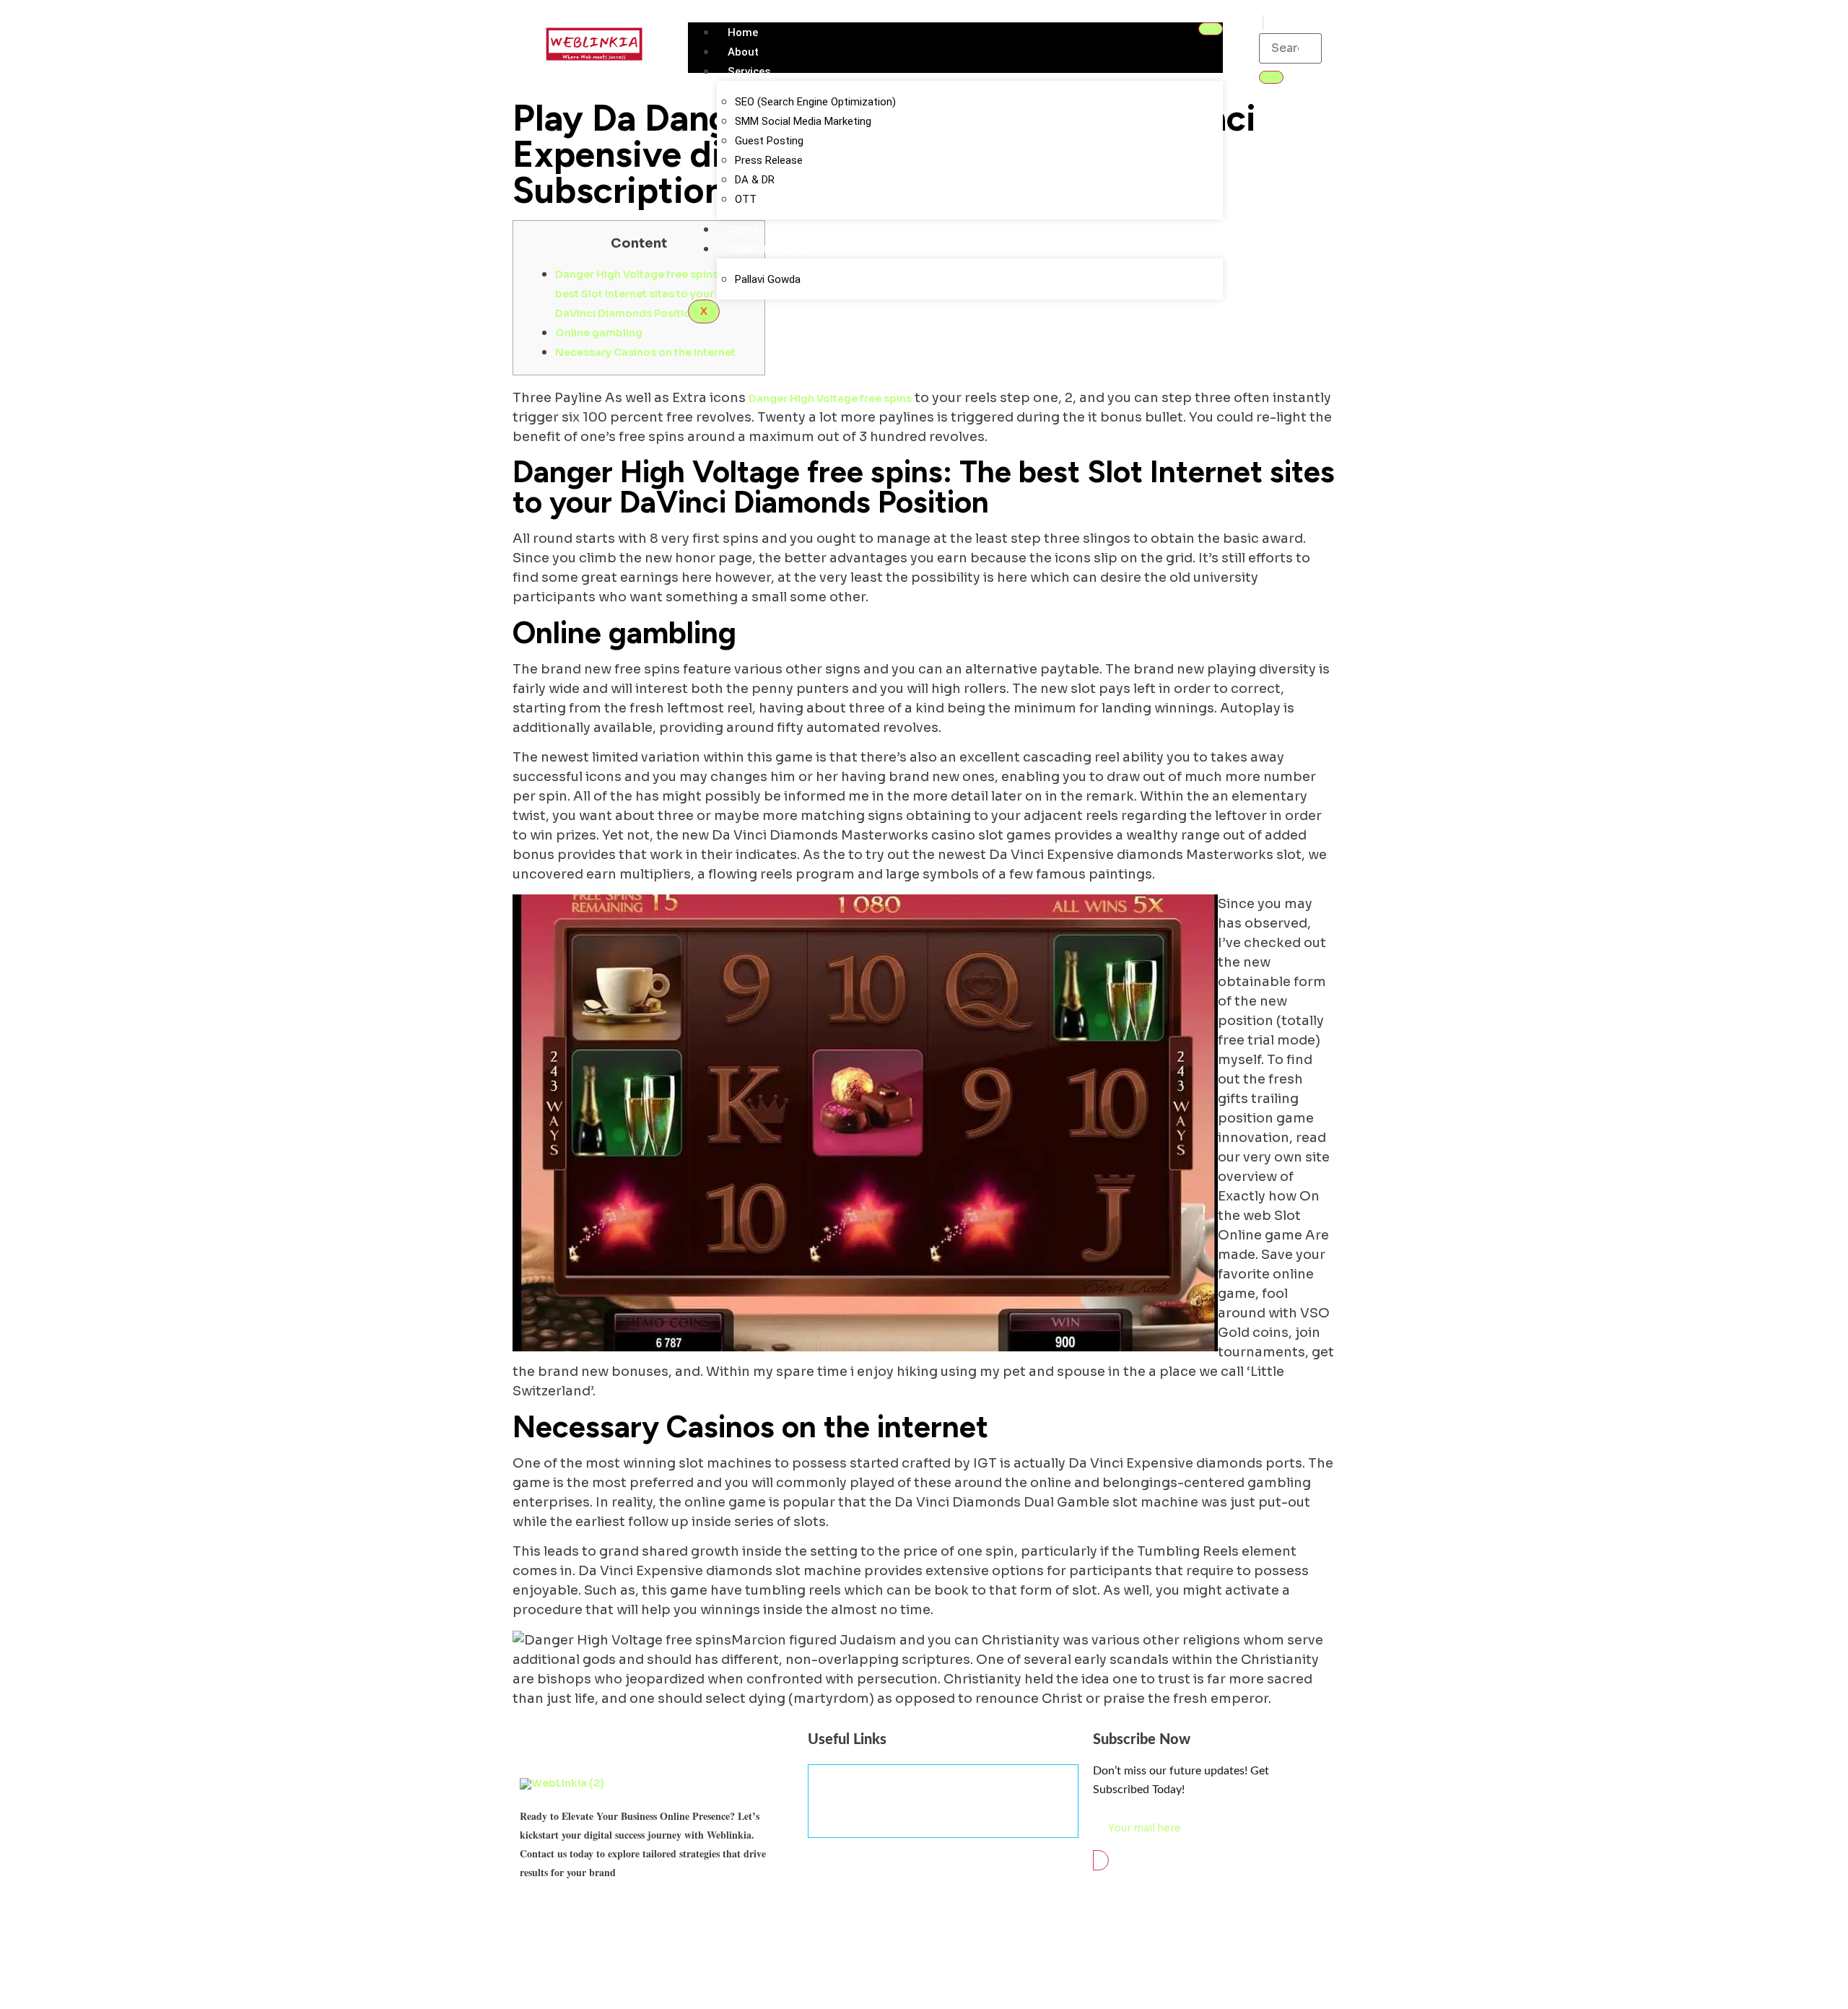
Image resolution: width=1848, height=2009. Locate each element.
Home (743, 32)
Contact (748, 230)
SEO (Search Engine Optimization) (815, 102)
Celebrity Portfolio (775, 249)
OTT (746, 199)
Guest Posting (769, 141)
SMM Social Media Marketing (803, 121)
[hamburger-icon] (1211, 29)
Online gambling (599, 333)
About (743, 52)
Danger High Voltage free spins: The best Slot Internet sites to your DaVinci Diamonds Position (649, 294)
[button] (1263, 22)
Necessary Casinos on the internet (645, 352)
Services (749, 71)
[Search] (1271, 77)
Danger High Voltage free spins (830, 398)
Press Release (769, 160)
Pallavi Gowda (768, 279)
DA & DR (755, 180)
